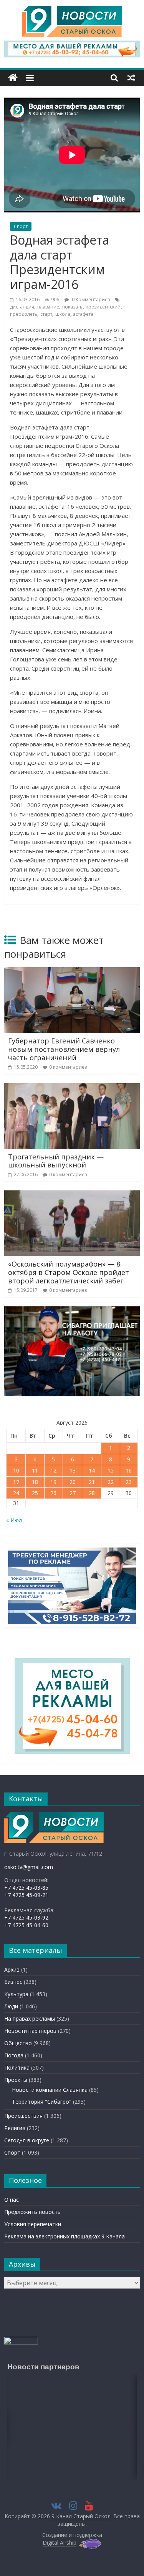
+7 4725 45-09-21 (26, 1895)
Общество (18, 2043)
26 (53, 1493)
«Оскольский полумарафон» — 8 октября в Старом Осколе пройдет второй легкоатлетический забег (69, 1272)
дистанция (22, 307)
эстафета (83, 314)
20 (73, 1482)
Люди (11, 2006)
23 (129, 1482)
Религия (15, 2128)
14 (92, 1470)
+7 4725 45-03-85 (26, 1888)
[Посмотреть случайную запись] (131, 78)
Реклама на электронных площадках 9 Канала (65, 2236)
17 (16, 1482)
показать (72, 307)
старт (46, 314)
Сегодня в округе (27, 2140)
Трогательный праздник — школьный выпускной (56, 1161)
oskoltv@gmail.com (29, 1867)
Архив (12, 1970)
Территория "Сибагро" (42, 2102)
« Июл (14, 1520)
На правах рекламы (30, 2019)
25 (35, 1493)
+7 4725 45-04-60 (26, 1925)
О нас (12, 2200)
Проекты (16, 2080)
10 (16, 1470)
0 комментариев (68, 1067)
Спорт (21, 226)
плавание (48, 307)
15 (111, 1470)
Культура (16, 1994)
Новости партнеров (30, 2031)
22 (111, 1482)
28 (92, 1493)
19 (53, 1482)
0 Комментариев (90, 300)
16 (129, 1470)
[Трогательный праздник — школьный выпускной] (72, 1088)
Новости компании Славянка (50, 2090)
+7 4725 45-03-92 (26, 1917)
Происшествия (23, 2116)
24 (16, 1493)
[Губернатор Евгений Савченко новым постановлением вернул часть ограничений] (72, 972)
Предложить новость (32, 2212)
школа (63, 314)
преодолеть (24, 314)
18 (35, 1482)
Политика (17, 2067)
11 (35, 1470)
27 (73, 1493)
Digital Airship (60, 2543)
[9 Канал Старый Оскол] (13, 78)
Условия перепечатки (33, 2224)
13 (73, 1470)
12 (53, 1470)
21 (92, 1482)
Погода (14, 2055)
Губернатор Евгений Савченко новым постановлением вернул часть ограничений (64, 1049)
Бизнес (13, 1982)
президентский (103, 307)
